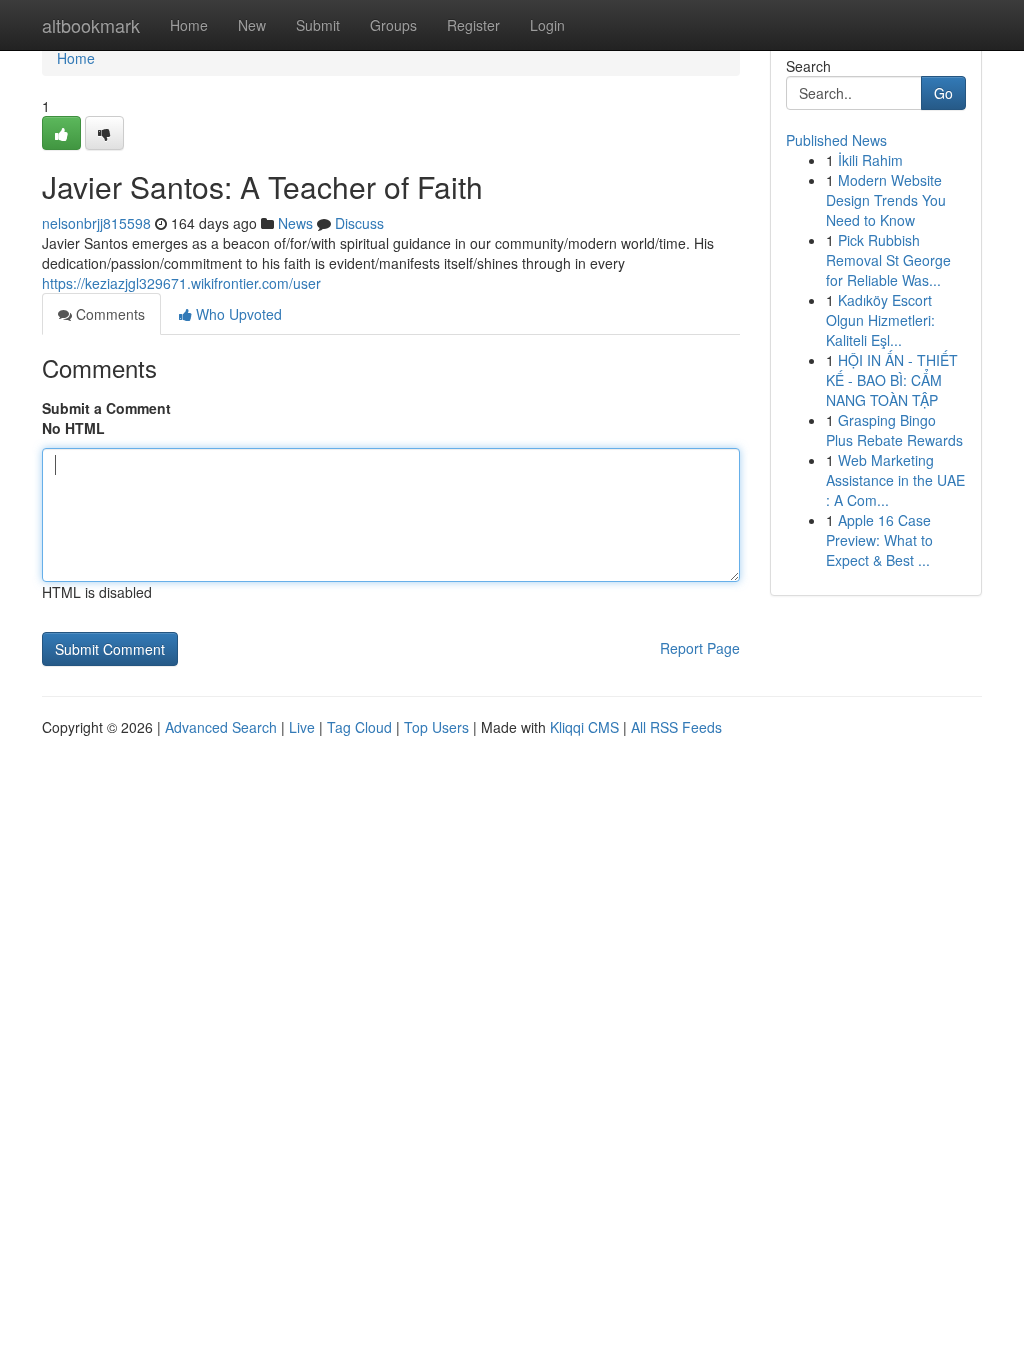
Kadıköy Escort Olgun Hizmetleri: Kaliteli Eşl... (880, 320)
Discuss (359, 223)
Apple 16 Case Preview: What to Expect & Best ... (879, 540)
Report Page (700, 648)
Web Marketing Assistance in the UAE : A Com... (895, 480)
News (295, 223)
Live (302, 727)
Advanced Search (221, 727)
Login (547, 25)
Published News (836, 140)
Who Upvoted (237, 314)
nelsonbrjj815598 (96, 223)
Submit (318, 25)
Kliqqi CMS (584, 727)
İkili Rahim (870, 160)
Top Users (436, 727)
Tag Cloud (359, 727)
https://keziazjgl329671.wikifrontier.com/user (181, 283)
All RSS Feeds (676, 727)
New (252, 25)
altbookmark (91, 25)
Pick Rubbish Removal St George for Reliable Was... (888, 260)
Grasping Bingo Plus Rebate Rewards (894, 430)
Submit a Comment (106, 408)
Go (943, 93)
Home (189, 25)
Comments (108, 314)
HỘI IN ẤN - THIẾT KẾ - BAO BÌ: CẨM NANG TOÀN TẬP (892, 380)
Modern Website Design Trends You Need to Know (886, 200)
